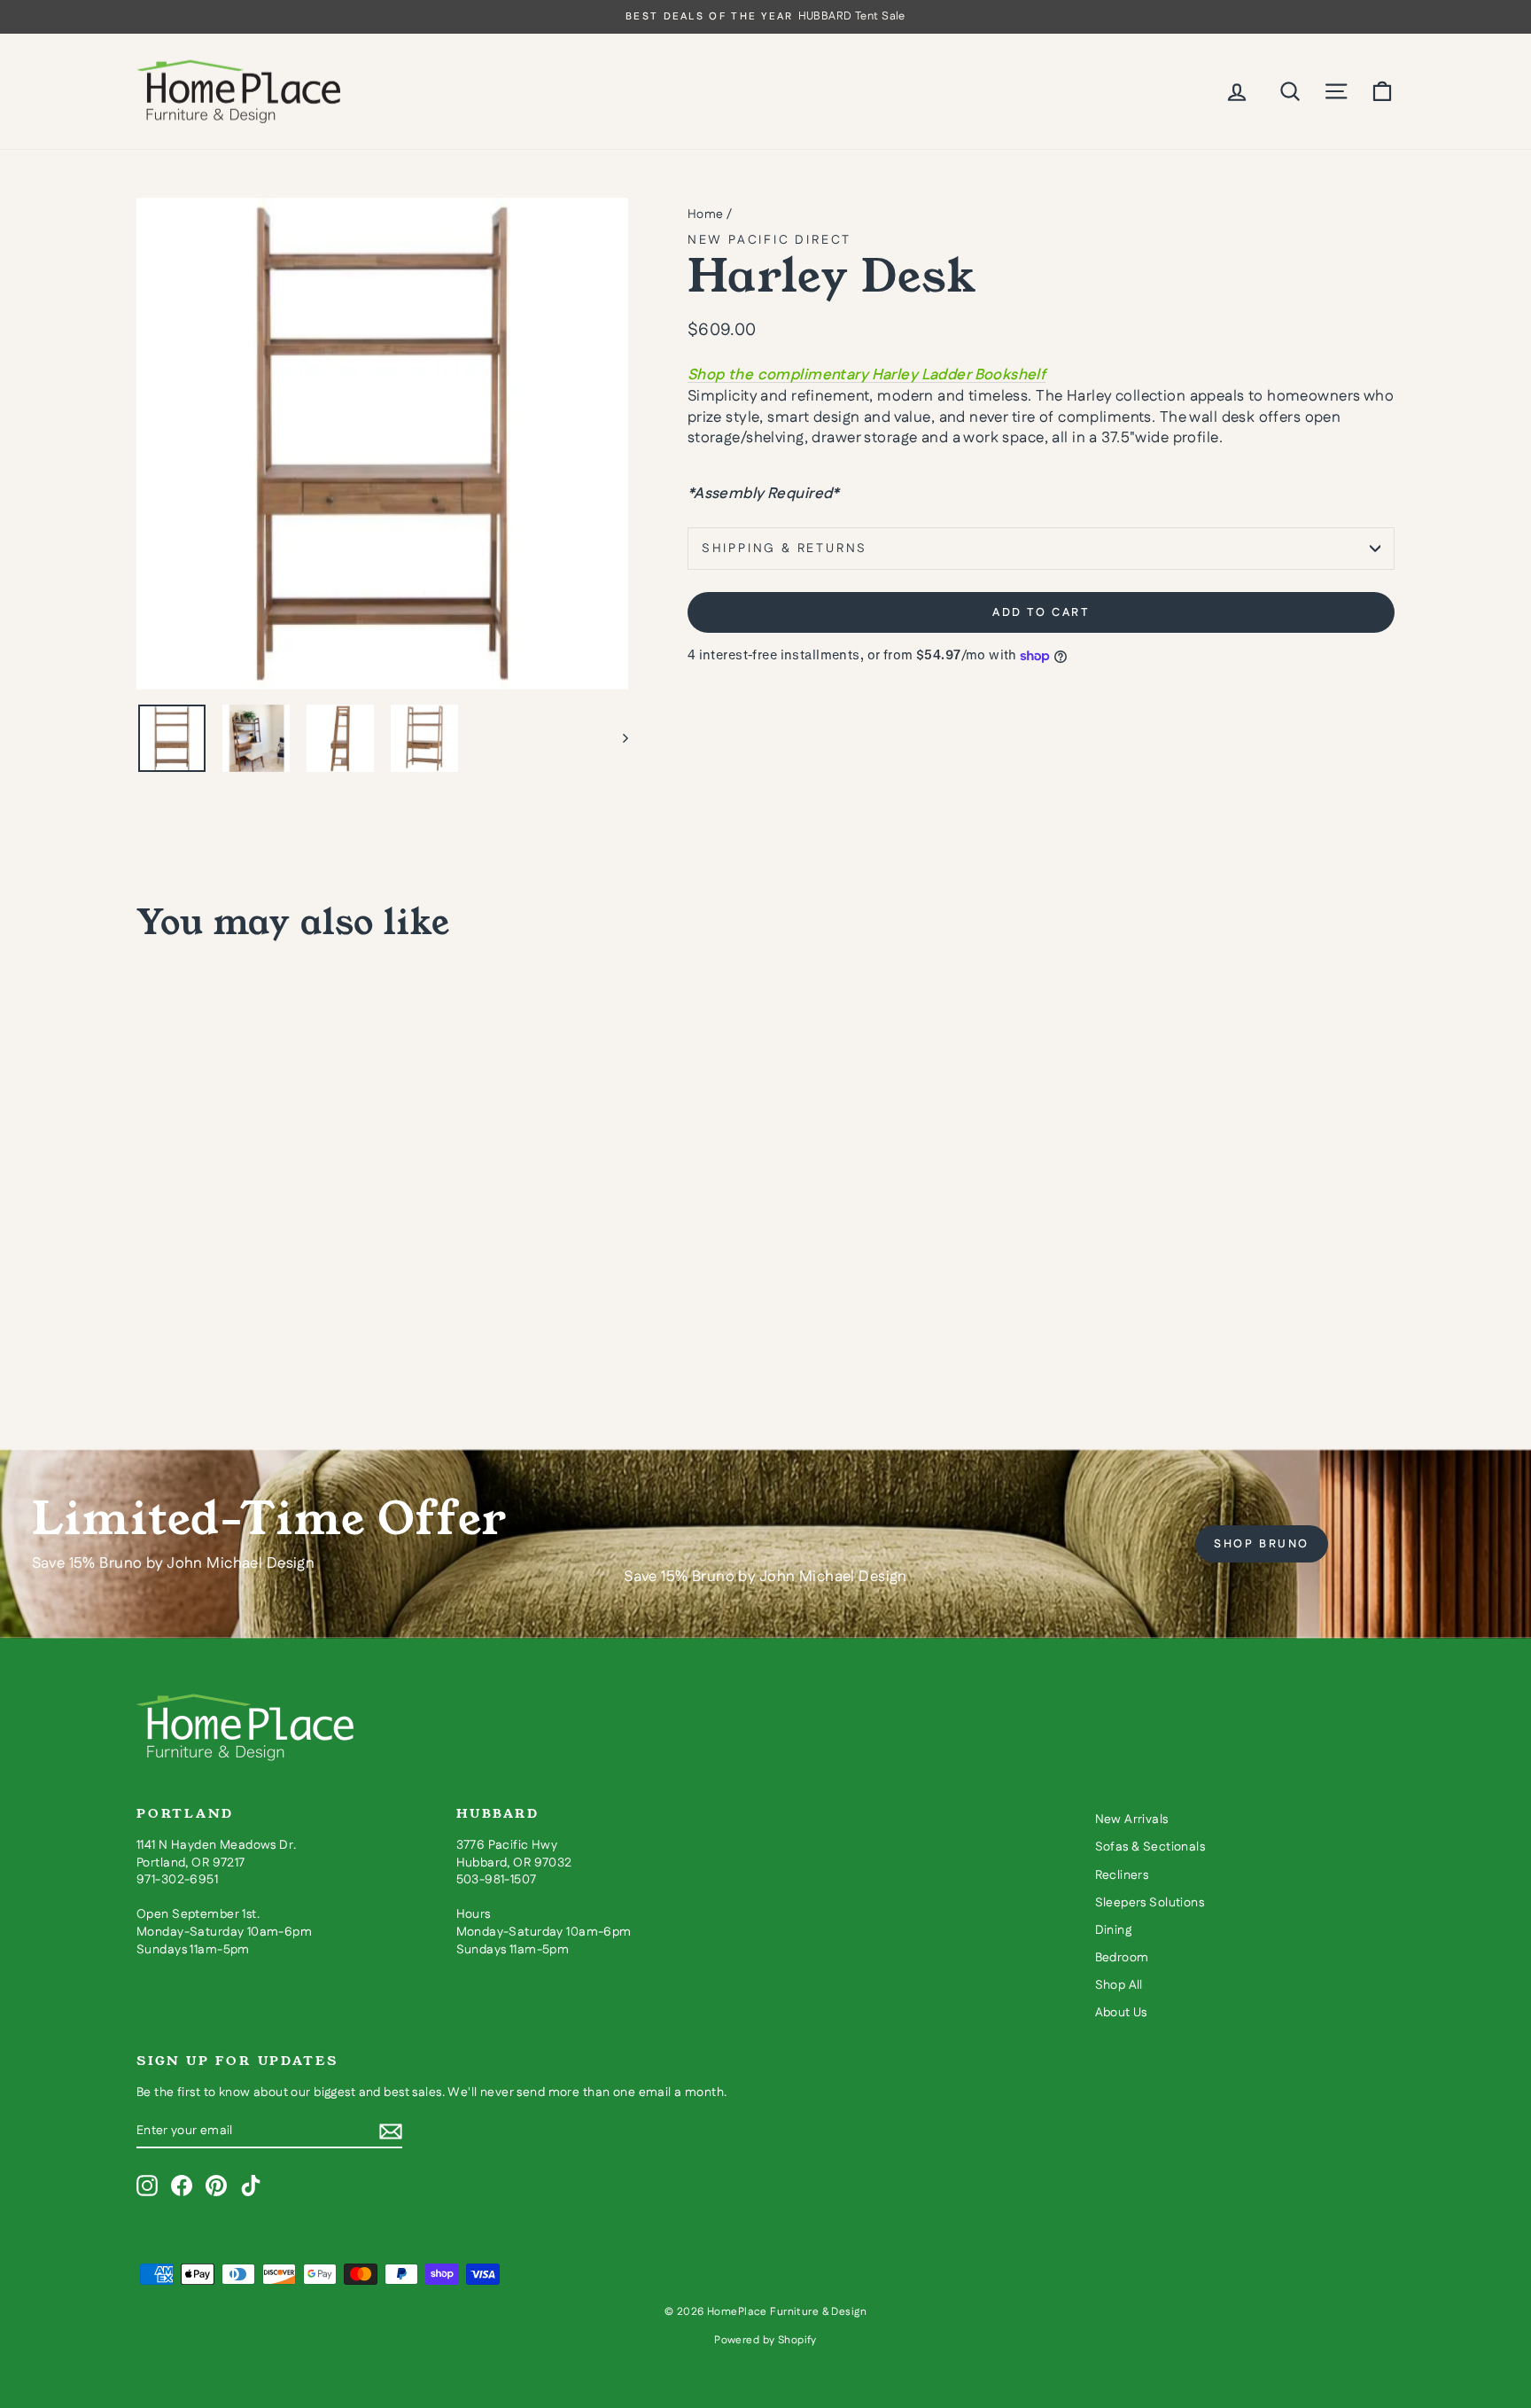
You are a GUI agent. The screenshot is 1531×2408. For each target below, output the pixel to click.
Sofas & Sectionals (1150, 1847)
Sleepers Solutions (1150, 1903)
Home (706, 214)
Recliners (1122, 1875)
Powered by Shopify (765, 2340)
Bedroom (1122, 1958)
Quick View (287, 1263)
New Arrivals (1132, 1820)
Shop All (1119, 1985)
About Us (1121, 2013)
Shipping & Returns (785, 549)
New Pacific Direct (769, 240)
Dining (1114, 1930)
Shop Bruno (1262, 1544)
